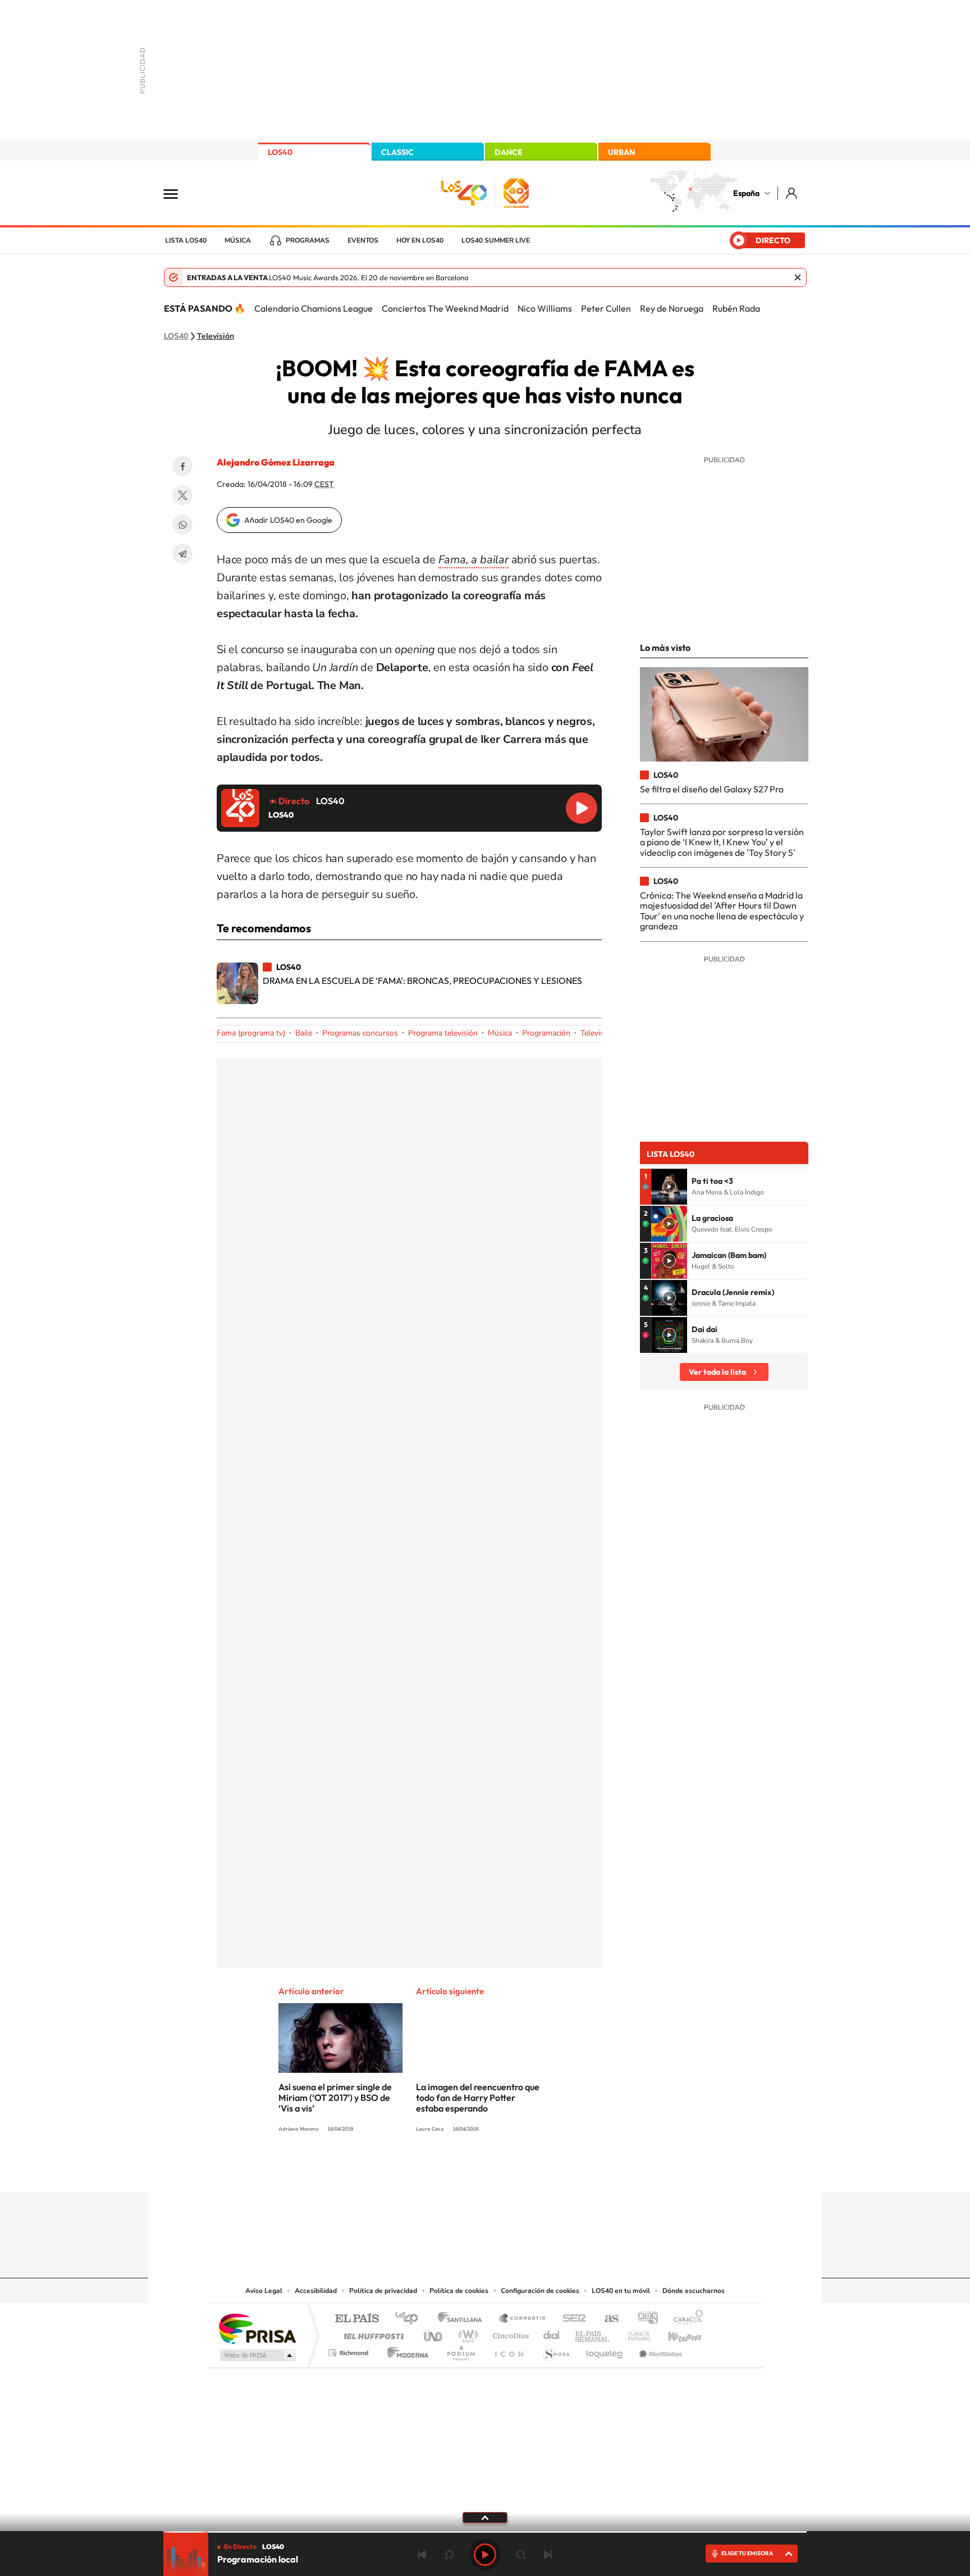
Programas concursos (360, 1033)
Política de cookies (459, 2291)
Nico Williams (545, 308)
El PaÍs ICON (509, 2350)
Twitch (530, 2171)
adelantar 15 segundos (521, 2555)
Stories (552, 2171)
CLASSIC (397, 152)
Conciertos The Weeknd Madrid (445, 308)
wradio (466, 2333)
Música (238, 240)
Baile (304, 1033)
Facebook (182, 466)
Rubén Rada (736, 308)
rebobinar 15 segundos (449, 2555)
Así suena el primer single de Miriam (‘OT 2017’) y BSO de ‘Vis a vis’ (335, 2098)
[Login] (792, 193)
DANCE (509, 152)
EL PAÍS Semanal (593, 2333)
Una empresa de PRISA (257, 2328)
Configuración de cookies (540, 2291)
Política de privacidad (383, 2291)
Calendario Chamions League (314, 308)
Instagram (418, 2171)
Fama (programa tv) (251, 1033)
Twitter (182, 495)
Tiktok (440, 2171)
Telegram (182, 554)
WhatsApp (182, 525)
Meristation (659, 2350)
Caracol (685, 2319)
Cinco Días (509, 2333)
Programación (546, 1033)
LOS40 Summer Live (496, 240)
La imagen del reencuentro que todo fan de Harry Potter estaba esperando (478, 2098)
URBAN (621, 152)
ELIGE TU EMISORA (747, 2553)
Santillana (463, 2319)
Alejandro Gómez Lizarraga (276, 462)
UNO (434, 2333)
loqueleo (605, 2350)
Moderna (405, 2350)
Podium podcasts (460, 2350)
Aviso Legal (264, 2291)
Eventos (363, 240)
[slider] (485, 2532)
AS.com (607, 2319)
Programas (308, 240)
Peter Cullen (606, 308)
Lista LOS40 (186, 240)
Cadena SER (571, 2319)
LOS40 (280, 152)
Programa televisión (443, 1033)
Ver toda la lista (717, 1372)
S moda (555, 2350)
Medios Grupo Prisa (257, 2355)
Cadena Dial (552, 2333)
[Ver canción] (669, 1187)
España (746, 193)
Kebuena (675, 2333)
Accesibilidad (316, 2291)
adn (644, 2319)
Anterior (422, 2555)
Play (485, 2555)
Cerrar (798, 277)
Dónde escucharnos (694, 2291)
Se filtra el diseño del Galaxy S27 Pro (712, 789)
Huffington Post (372, 2333)
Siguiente (548, 2555)
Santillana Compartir (523, 2319)
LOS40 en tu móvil (621, 2291)
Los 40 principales (411, 2319)
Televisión (216, 336)
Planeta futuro (634, 2333)
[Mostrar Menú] (178, 193)
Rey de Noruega (672, 308)
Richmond (350, 2350)
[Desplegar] (485, 2517)
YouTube (463, 2171)
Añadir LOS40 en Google (288, 520)
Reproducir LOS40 (582, 808)
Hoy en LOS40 (420, 240)
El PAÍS (357, 2319)
